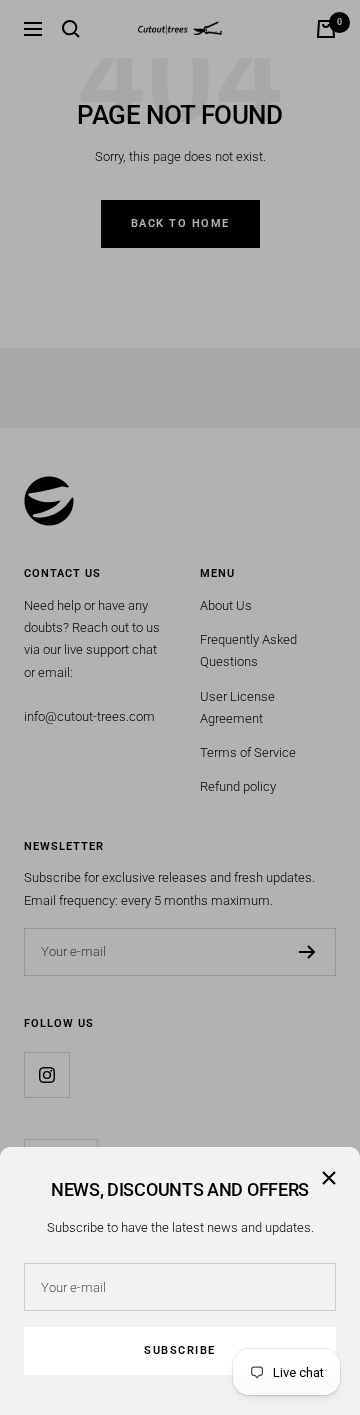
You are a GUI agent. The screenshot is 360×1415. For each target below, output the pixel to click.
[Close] (329, 1178)
